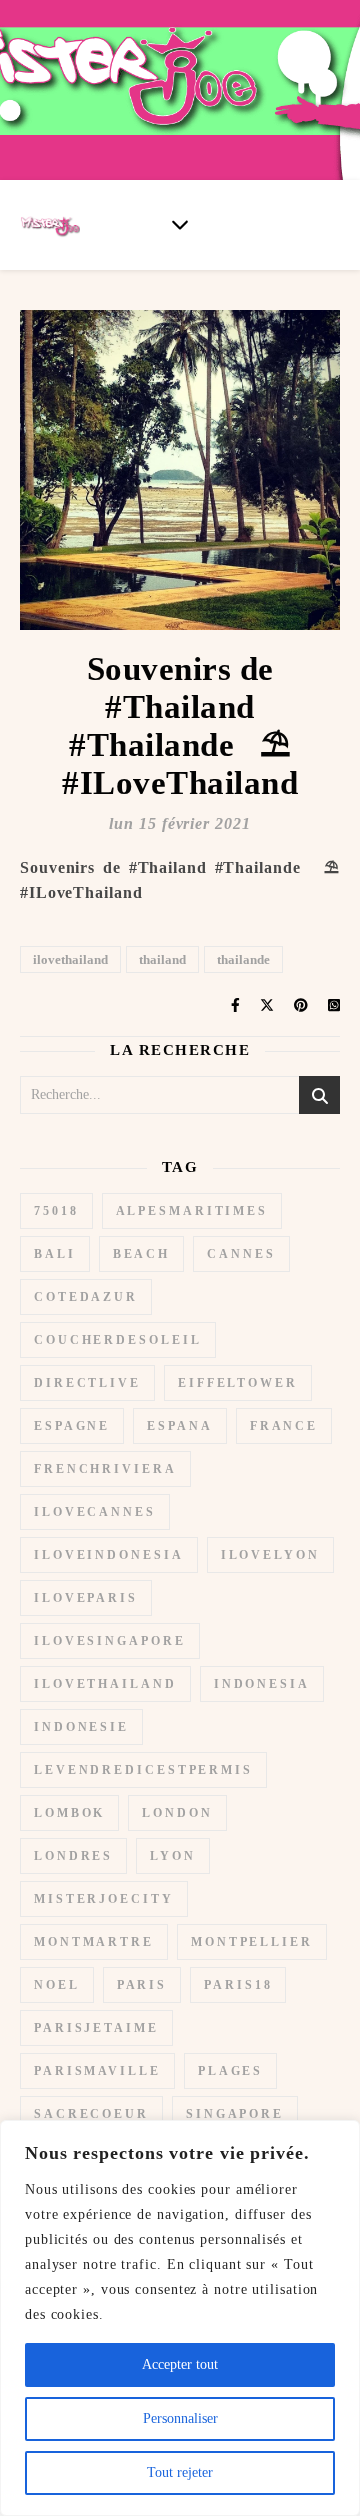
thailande (243, 959)
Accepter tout (180, 2364)
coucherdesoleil (118, 1340)
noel (57, 1985)
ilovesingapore (110, 1641)
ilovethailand (70, 959)
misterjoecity (104, 1899)
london (177, 1813)
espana (179, 1426)
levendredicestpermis (143, 1770)
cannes (241, 1254)
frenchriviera (105, 1469)
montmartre (94, 1942)
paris (142, 1985)
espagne (72, 1426)
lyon (173, 1856)
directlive (87, 1383)
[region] (180, 2318)
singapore (235, 2114)
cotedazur (86, 1297)
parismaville (97, 2071)
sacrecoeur (91, 2114)
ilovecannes (95, 1512)
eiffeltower (238, 1383)
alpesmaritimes (192, 1211)
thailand (162, 959)
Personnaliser (180, 2418)
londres (73, 1856)
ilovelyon (270, 1555)
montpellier (252, 1942)
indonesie (81, 1727)
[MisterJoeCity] (180, 90)
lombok (69, 1813)
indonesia (262, 1684)
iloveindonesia (109, 1555)
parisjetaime (96, 2028)
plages (230, 2071)
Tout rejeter (180, 2472)
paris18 (238, 1985)
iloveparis (86, 1598)
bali (55, 1254)
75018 (56, 1211)
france (284, 1426)
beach (142, 1254)
